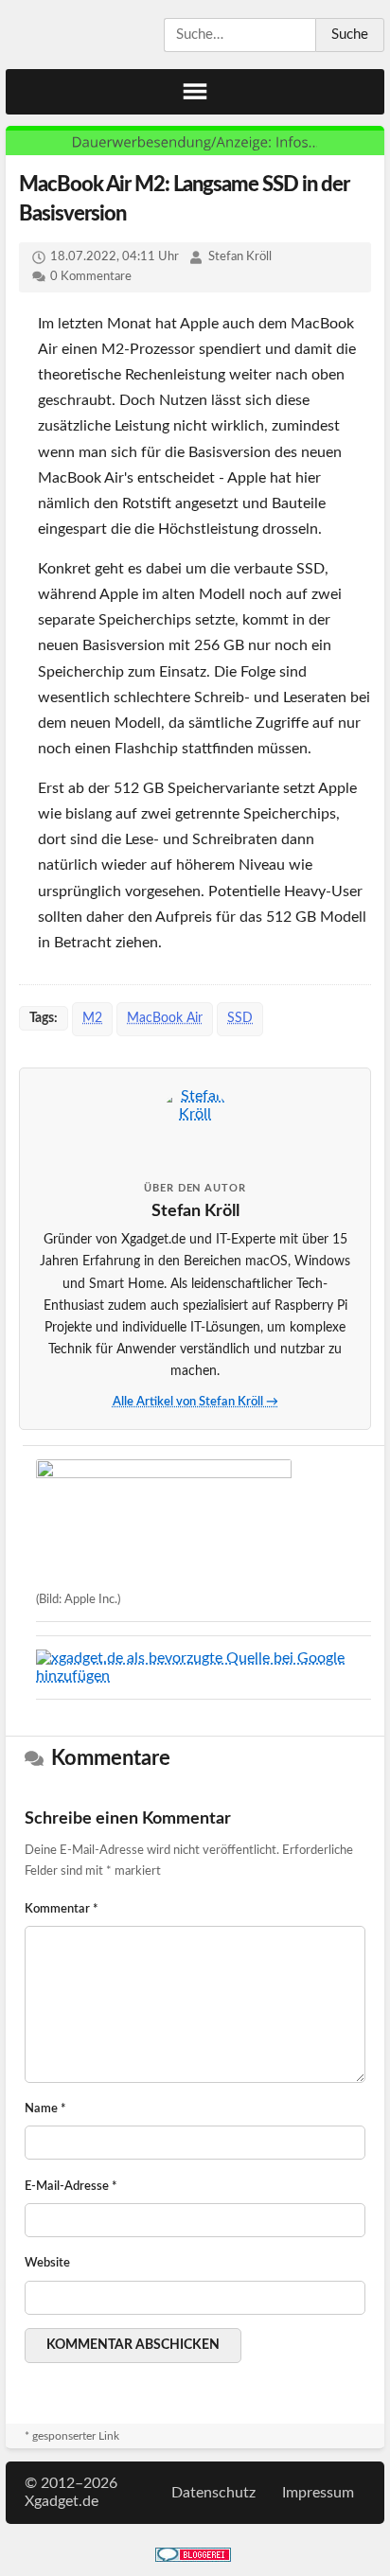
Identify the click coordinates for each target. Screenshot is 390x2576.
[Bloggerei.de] (193, 2557)
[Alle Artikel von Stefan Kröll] (195, 1125)
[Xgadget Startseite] (77, 34)
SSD (240, 1018)
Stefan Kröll (240, 257)
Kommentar (62, 1909)
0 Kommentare (91, 277)
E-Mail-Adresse (71, 2187)
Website (47, 2263)
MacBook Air (165, 1018)
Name (45, 2109)
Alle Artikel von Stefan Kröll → (195, 1402)
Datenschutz (213, 2493)
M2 (92, 1018)
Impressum (318, 2493)
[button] (195, 92)
